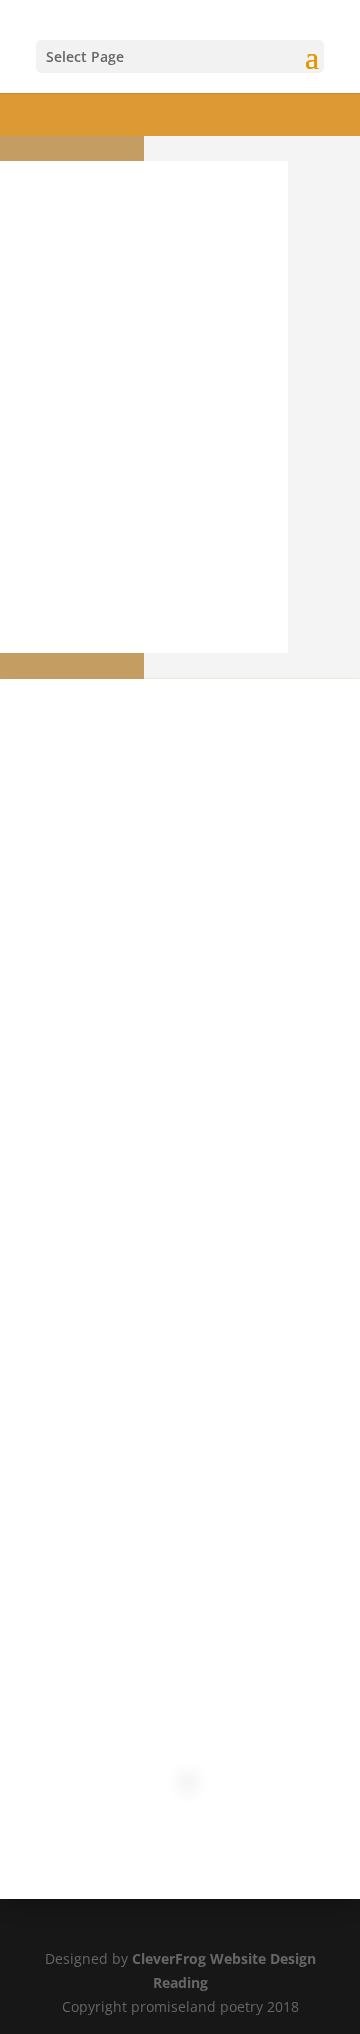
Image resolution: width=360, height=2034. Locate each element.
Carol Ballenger (104, 1144)
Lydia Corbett (119, 1176)
